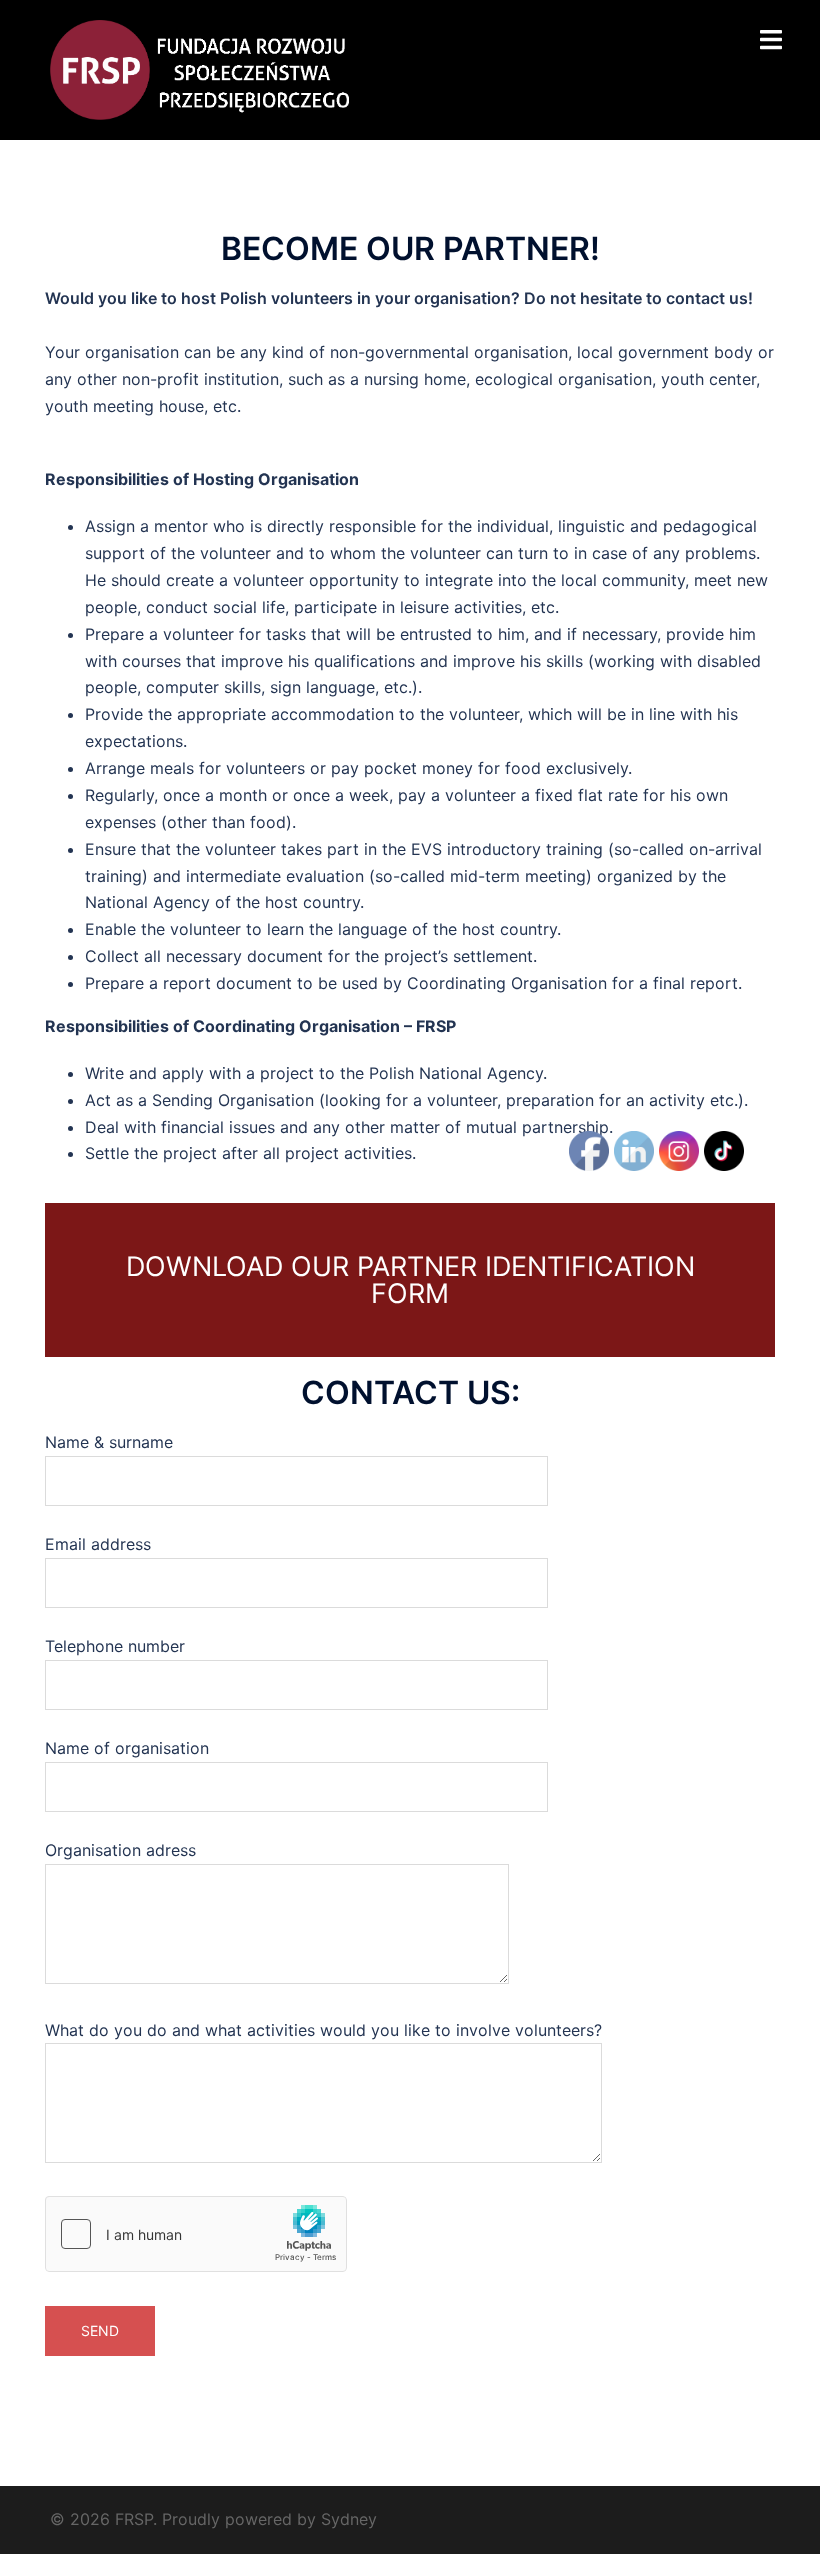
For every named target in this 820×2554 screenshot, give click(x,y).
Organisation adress (120, 1850)
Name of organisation (127, 1748)
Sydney (349, 2519)
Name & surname (109, 1442)
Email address (98, 1544)
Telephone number (115, 1646)
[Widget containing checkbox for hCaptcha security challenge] (196, 2234)
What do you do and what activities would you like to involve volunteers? (323, 2030)
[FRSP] (199, 68)
